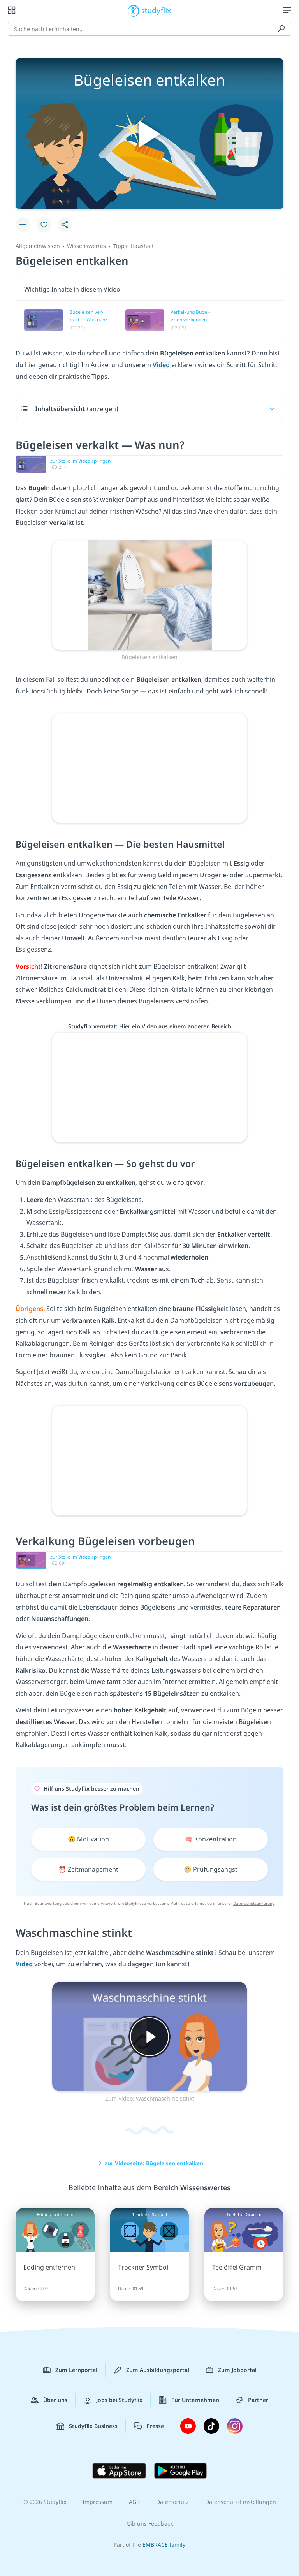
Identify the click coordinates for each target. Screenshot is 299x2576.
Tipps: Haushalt (133, 246)
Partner (258, 2400)
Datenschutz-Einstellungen (241, 2502)
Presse (155, 2426)
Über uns (55, 2400)
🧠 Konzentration (211, 1839)
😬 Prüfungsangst (211, 1869)
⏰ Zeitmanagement (88, 1869)
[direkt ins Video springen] (149, 595)
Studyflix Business (93, 2426)
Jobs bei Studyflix (119, 2400)
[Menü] (287, 10)
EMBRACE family (164, 2545)
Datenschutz (172, 2502)
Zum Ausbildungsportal (158, 2370)
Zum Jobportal (237, 2370)
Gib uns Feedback (150, 2524)
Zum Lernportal (76, 2370)
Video (162, 365)
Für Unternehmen (195, 2400)
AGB (134, 2502)
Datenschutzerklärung (254, 1903)
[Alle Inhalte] (12, 10)
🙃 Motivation (88, 1839)
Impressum (98, 2502)
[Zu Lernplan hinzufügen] (23, 225)
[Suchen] (281, 29)
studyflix (156, 10)
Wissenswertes (86, 246)
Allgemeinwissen (38, 246)
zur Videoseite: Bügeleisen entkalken (154, 2163)
